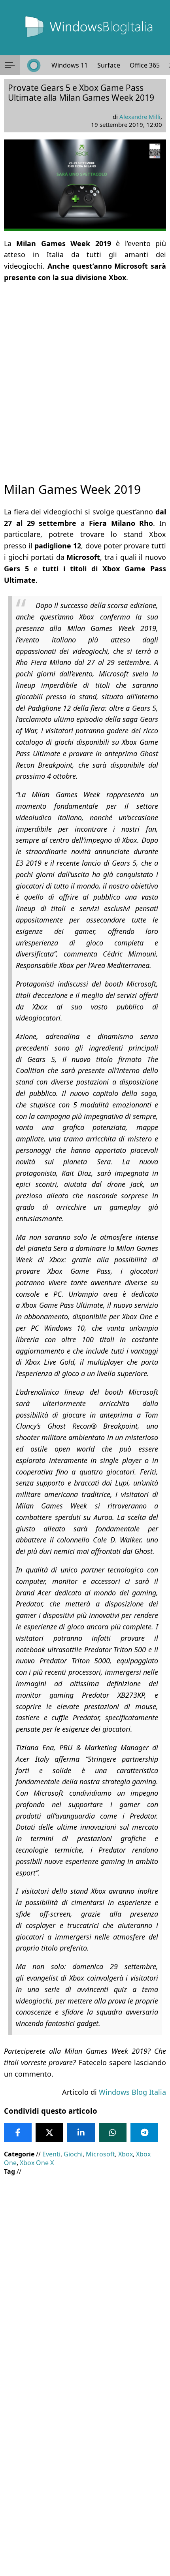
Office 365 (145, 65)
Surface (109, 65)
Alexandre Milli (140, 117)
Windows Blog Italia (132, 2092)
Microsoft (100, 2154)
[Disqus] (85, 2469)
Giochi (73, 2154)
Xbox (126, 2154)
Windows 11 (70, 65)
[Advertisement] (85, 375)
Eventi (51, 2154)
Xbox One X (37, 2163)
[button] (10, 65)
